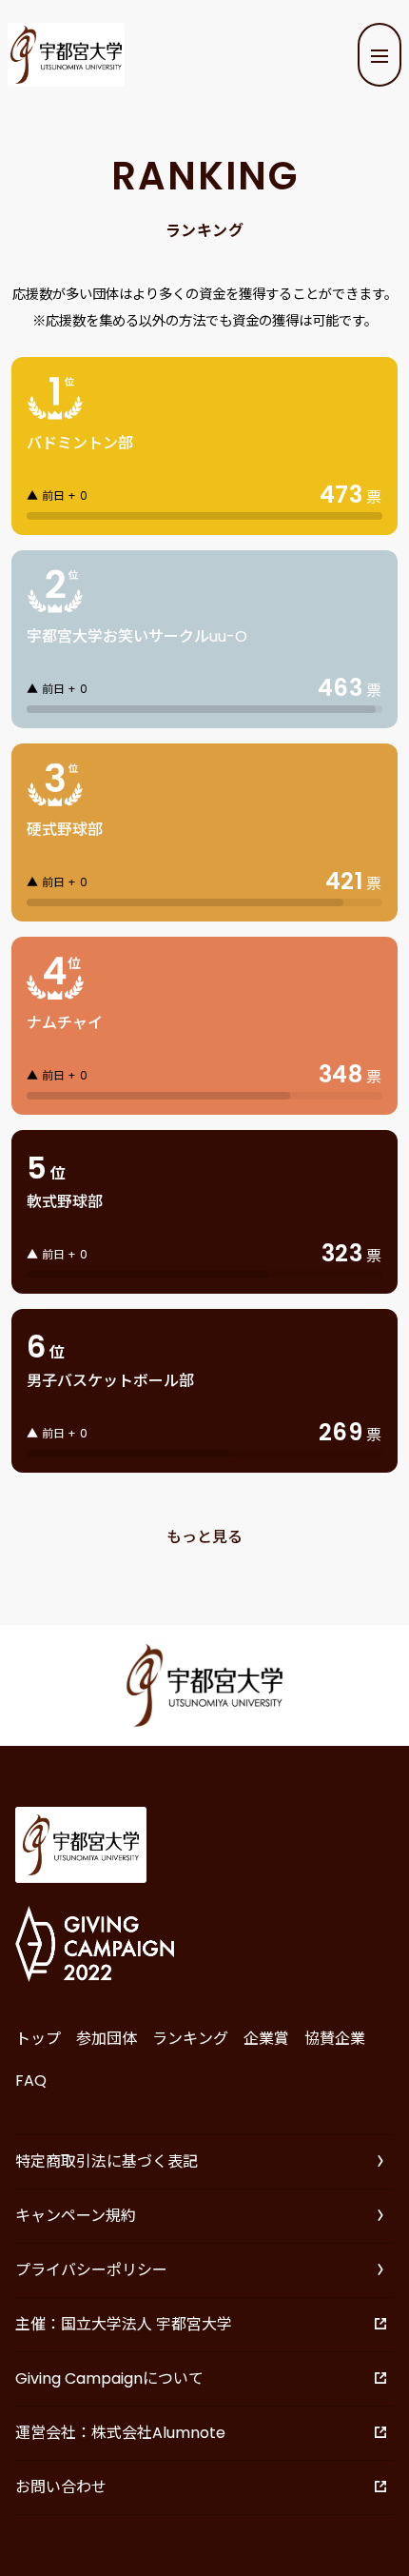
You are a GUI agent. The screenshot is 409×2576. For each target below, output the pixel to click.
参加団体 (107, 2039)
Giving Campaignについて (109, 2378)
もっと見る (204, 1537)
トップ (38, 2039)
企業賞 (266, 2039)
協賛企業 (335, 2039)
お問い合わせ (61, 2487)
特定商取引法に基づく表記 (107, 2161)
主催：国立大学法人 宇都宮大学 (124, 2324)
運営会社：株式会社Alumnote (120, 2433)
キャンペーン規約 (76, 2216)
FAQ (31, 2081)
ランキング (190, 2039)
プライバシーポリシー (91, 2270)
